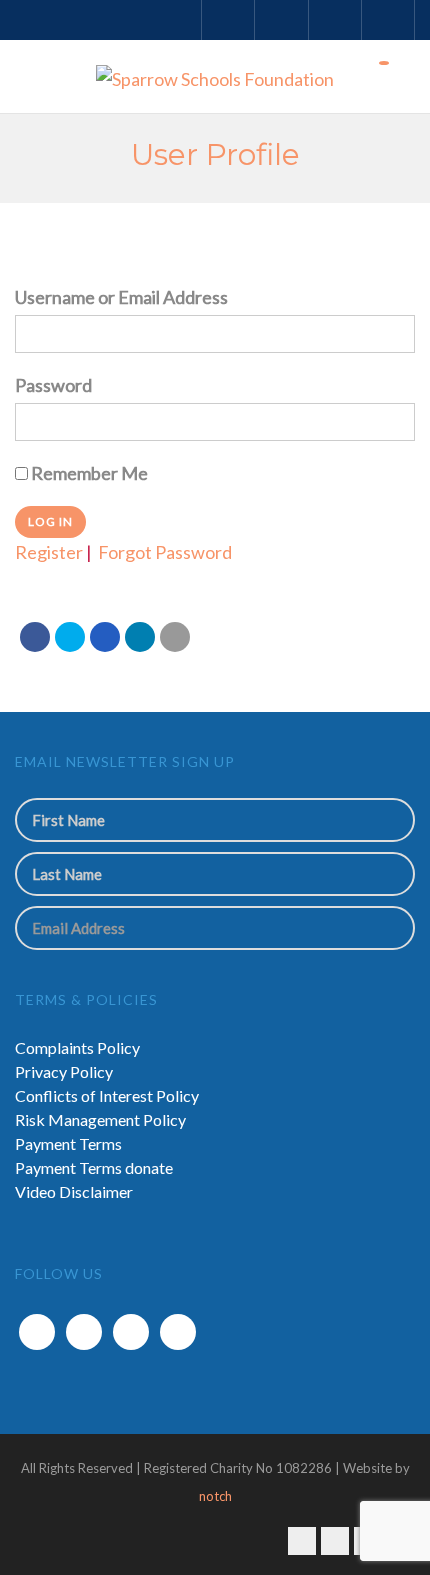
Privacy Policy (64, 1071)
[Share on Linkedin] (140, 637)
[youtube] (178, 1332)
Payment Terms (68, 1143)
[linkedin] (131, 1332)
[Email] (175, 637)
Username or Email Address (121, 297)
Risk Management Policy (100, 1119)
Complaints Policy (77, 1047)
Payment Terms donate (94, 1167)
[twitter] (84, 1332)
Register (49, 552)
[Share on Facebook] (35, 637)
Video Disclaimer (74, 1191)
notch (215, 1496)
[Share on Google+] (105, 637)
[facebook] (37, 1332)
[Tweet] (70, 637)
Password (53, 385)
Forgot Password (165, 552)
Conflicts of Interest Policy (107, 1095)
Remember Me (88, 473)
